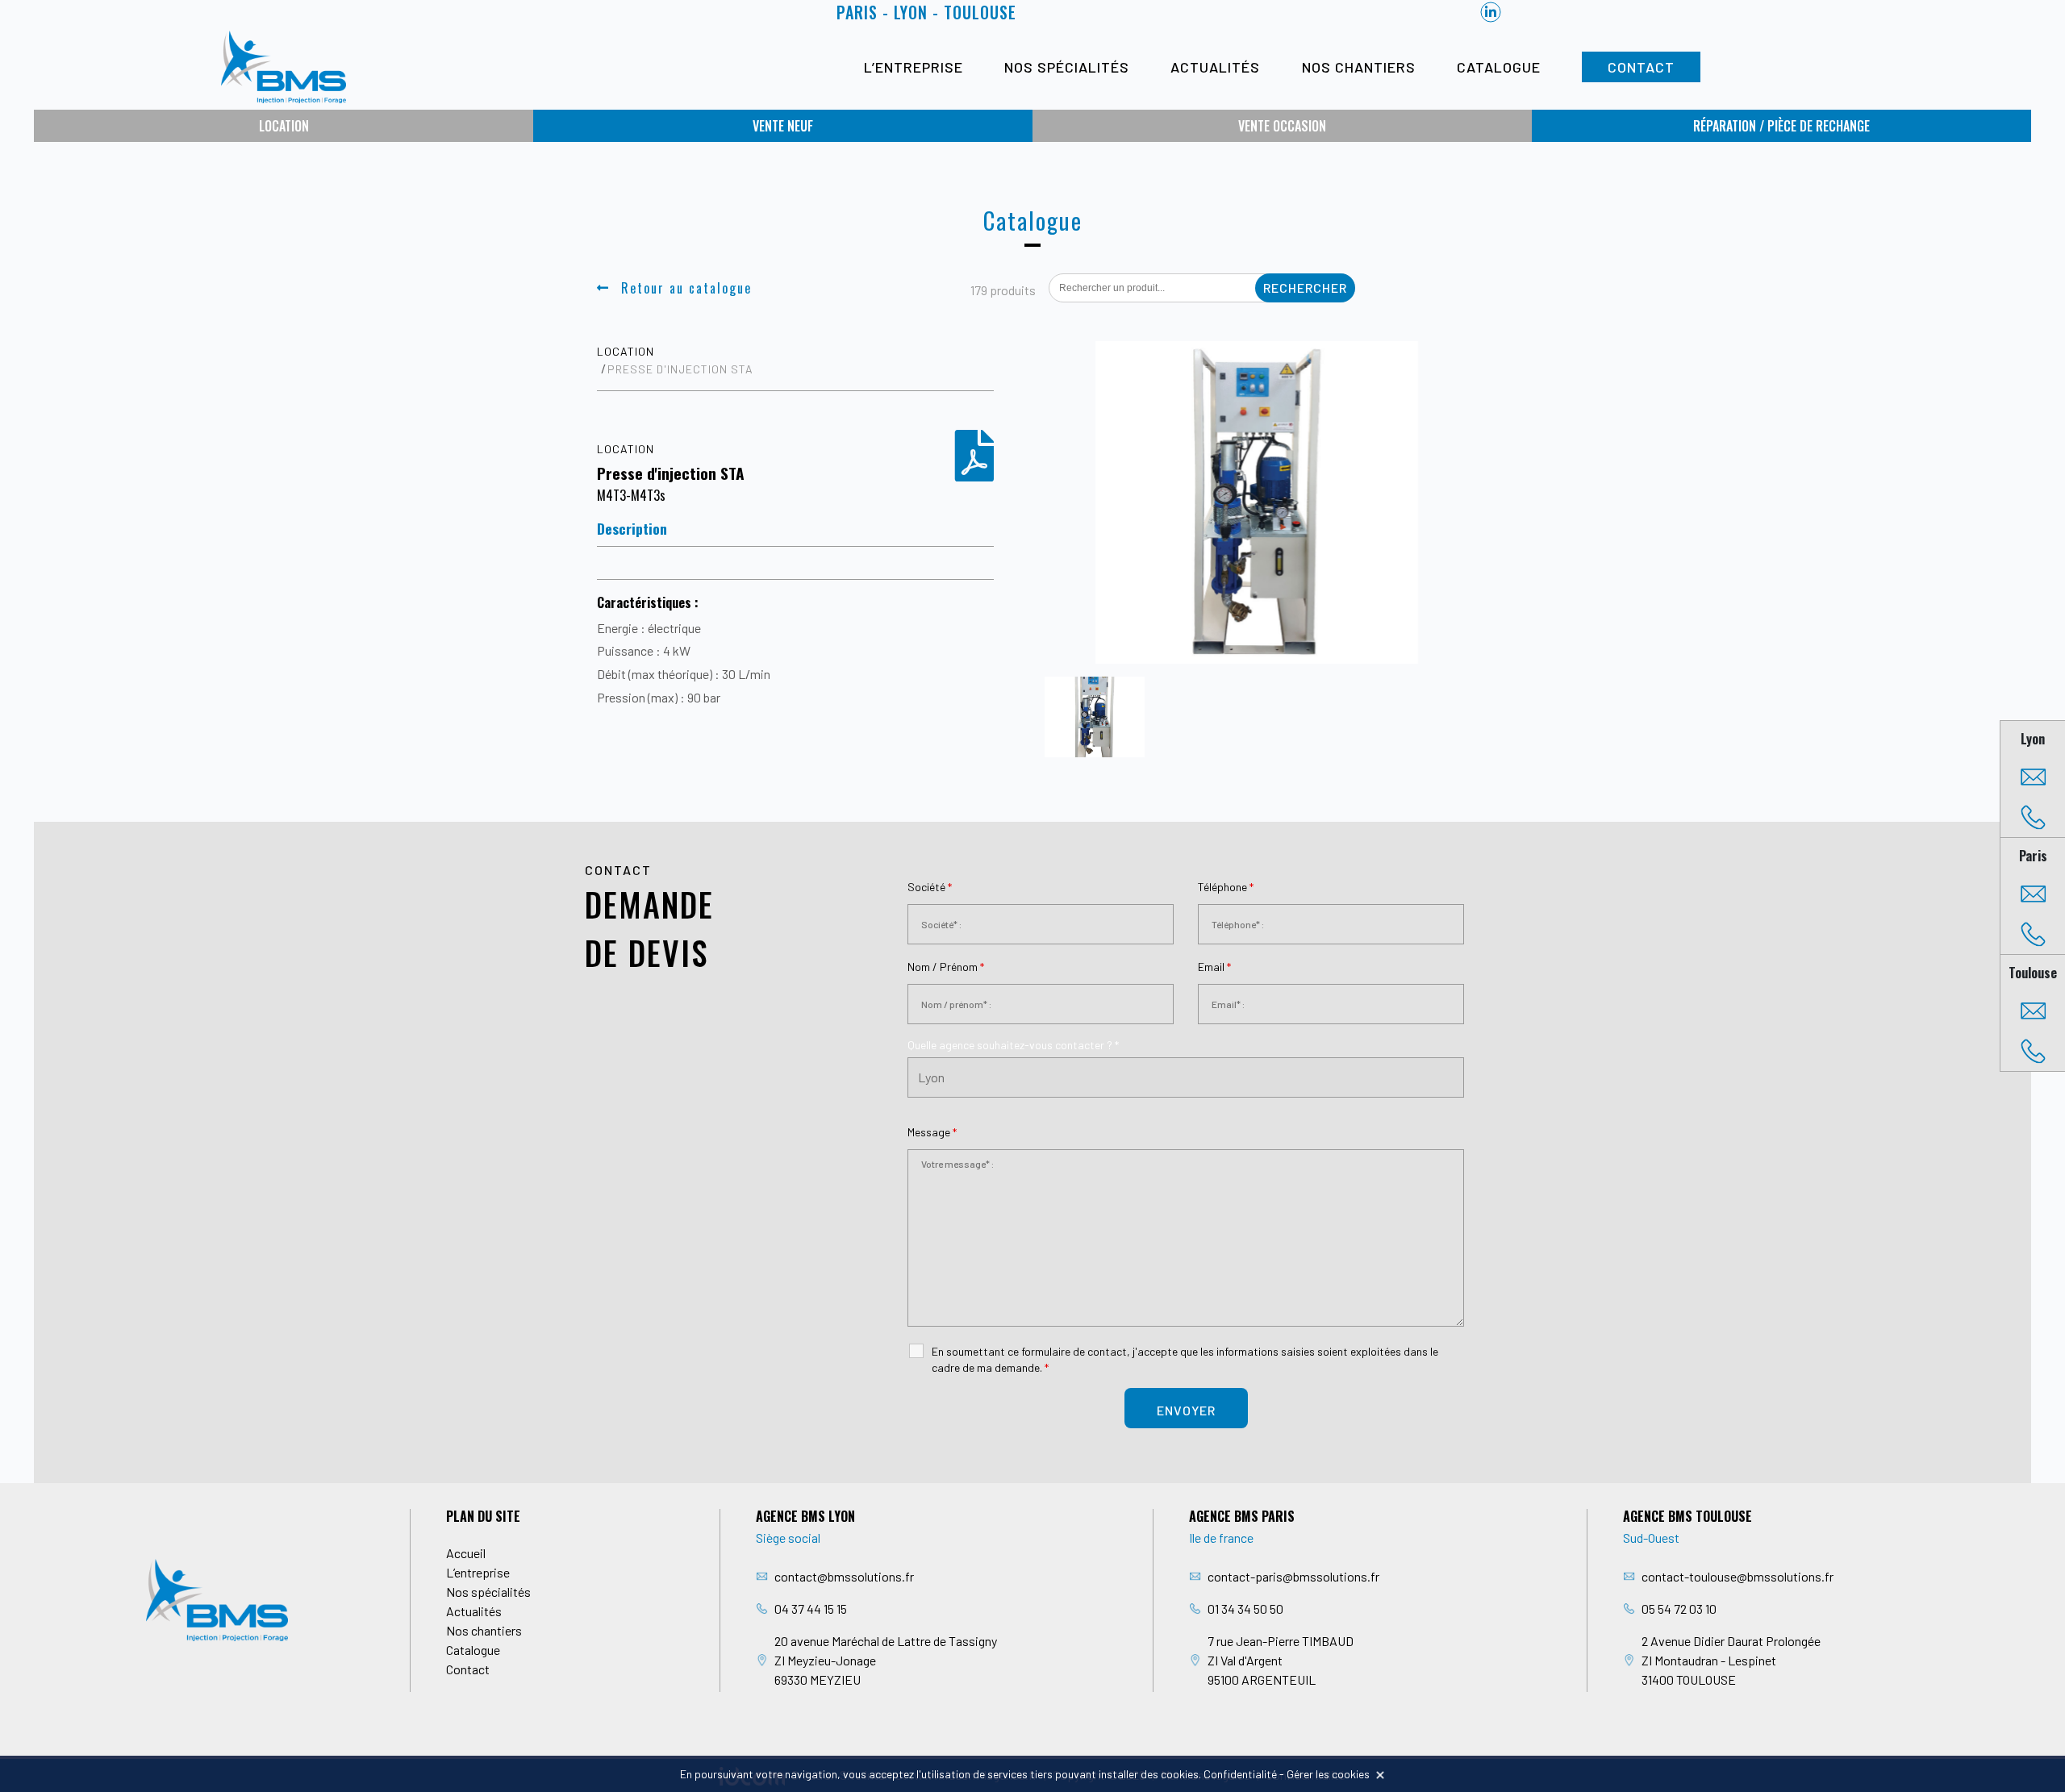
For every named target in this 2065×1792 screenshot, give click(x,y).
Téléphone (1226, 887)
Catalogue (1499, 67)
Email (1214, 967)
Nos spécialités (1067, 67)
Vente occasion (1282, 126)
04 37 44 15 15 (811, 1609)
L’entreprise (914, 67)
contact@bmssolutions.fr (844, 1576)
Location (284, 126)
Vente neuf (783, 126)
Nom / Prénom (946, 967)
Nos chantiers (1359, 67)
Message (932, 1132)
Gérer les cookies (1328, 1774)
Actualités (1215, 67)
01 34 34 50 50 (1245, 1609)
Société (930, 887)
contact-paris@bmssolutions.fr (1293, 1576)
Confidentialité (1240, 1774)
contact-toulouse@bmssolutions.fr (1738, 1576)
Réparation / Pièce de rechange (1781, 126)
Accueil (466, 1553)
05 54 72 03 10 (1679, 1609)
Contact (1641, 67)
